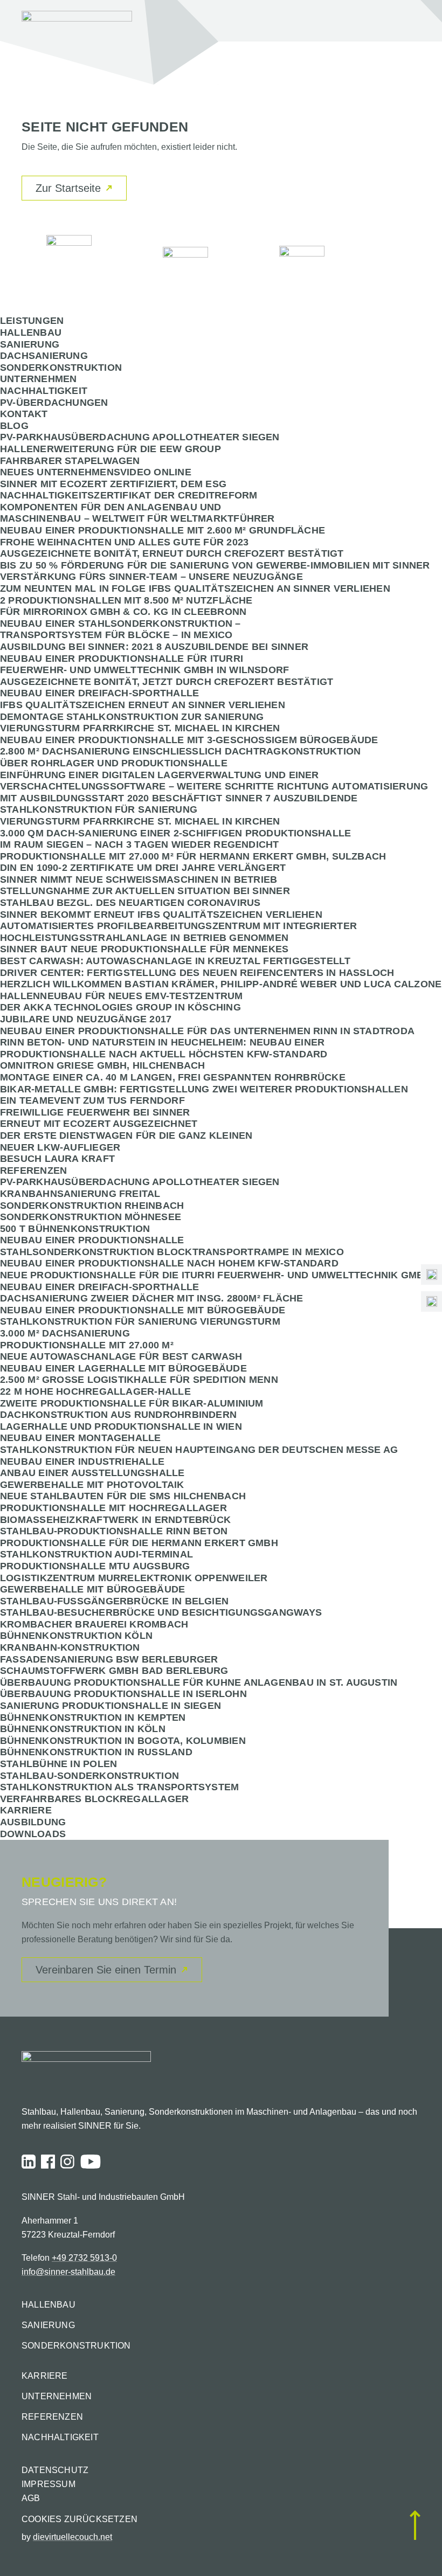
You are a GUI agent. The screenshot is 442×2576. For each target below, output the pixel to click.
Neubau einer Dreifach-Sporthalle (99, 693)
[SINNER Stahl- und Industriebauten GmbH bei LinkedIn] (29, 2162)
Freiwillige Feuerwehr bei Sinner (95, 1112)
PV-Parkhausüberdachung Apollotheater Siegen (140, 437)
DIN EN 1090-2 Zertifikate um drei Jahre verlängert (143, 868)
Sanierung (30, 344)
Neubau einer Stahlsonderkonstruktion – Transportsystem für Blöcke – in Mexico (120, 629)
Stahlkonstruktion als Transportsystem (119, 1787)
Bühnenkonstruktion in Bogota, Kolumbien (123, 1741)
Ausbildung (33, 1822)
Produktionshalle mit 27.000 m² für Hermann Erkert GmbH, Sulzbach (193, 856)
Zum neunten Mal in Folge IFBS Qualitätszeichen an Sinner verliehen (195, 588)
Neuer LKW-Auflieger (60, 1147)
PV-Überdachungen (54, 403)
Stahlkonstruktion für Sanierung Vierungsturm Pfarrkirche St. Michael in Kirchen (140, 815)
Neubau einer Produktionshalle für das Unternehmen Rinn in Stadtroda (207, 1031)
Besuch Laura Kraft (57, 1159)
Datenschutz (55, 2470)
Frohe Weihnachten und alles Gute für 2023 (124, 542)
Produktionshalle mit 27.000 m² (87, 1345)
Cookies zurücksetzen (80, 2519)
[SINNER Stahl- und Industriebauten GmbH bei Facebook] (48, 2162)
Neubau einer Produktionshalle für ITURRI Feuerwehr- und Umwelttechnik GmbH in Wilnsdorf (144, 664)
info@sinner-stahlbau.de (68, 2272)
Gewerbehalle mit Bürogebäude (92, 1589)
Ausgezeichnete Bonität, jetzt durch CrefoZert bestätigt (167, 682)
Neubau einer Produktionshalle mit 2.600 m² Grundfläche (163, 530)
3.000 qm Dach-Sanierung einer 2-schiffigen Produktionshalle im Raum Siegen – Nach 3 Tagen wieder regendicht (175, 839)
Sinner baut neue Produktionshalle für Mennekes (144, 949)
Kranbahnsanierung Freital (80, 1194)
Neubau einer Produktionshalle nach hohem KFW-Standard (169, 1263)
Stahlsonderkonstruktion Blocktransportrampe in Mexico (172, 1252)
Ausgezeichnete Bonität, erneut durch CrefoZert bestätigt (172, 553)
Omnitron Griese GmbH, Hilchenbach (102, 1065)
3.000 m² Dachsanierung (65, 1333)
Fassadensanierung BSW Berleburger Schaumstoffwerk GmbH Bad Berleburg (114, 1665)
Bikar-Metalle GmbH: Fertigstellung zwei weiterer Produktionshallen (204, 1089)
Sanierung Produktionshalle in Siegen (110, 1706)
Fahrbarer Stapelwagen (70, 461)
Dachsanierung (44, 356)
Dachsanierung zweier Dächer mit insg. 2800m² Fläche (151, 1298)
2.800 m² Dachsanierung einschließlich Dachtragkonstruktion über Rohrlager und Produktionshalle (180, 757)
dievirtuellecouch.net (72, 2537)
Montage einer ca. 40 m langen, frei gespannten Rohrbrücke (173, 1077)
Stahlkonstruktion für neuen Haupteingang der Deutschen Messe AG (199, 1450)
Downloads (33, 1834)
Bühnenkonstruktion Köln (76, 1636)
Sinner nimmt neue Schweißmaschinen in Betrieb (139, 880)
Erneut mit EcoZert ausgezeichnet (99, 1124)
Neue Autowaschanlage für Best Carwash (121, 1356)
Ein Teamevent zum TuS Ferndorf (92, 1100)
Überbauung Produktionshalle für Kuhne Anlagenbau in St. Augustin (199, 1682)
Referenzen (33, 1171)
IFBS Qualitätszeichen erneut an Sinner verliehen (143, 705)
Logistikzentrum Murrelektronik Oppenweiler (134, 1578)
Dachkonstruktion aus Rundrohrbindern (118, 1415)
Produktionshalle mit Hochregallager (113, 1508)
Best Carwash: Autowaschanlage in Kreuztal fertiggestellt (175, 961)
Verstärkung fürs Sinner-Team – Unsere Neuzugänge (151, 577)
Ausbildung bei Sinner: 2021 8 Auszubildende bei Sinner (154, 647)
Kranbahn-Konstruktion (70, 1647)
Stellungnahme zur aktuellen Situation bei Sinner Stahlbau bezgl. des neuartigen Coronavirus (145, 897)
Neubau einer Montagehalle (81, 1438)
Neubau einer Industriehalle (82, 1462)
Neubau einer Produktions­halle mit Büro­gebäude (143, 1310)
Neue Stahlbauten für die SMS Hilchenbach (123, 1496)
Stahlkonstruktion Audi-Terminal (96, 1554)
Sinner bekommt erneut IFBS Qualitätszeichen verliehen (161, 915)
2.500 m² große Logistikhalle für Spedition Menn (139, 1380)
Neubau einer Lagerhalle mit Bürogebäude (123, 1368)
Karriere (26, 1810)
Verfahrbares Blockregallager (94, 1799)
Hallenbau (31, 333)
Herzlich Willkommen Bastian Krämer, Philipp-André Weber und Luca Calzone (221, 984)
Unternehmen (38, 379)
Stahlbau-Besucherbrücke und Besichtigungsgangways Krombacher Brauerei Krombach (161, 1618)
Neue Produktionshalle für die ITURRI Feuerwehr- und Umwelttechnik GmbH (216, 1275)
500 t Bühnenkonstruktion (75, 1229)
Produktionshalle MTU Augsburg (95, 1566)
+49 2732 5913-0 (84, 2258)
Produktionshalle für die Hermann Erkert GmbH (139, 1543)
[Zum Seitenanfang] (415, 2526)
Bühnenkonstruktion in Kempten (93, 1718)
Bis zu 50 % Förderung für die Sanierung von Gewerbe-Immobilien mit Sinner (215, 565)
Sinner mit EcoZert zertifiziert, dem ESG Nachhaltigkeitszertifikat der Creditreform (129, 490)
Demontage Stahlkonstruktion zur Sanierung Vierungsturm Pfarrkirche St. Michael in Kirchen (140, 723)
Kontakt (24, 414)
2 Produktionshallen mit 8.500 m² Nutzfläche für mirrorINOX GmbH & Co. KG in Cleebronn (126, 606)
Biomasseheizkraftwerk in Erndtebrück (115, 1520)
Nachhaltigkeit (44, 391)
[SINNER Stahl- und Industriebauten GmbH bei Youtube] (91, 2162)
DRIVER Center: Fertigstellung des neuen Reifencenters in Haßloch (197, 973)
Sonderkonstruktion (61, 368)
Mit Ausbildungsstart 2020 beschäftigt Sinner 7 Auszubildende (179, 798)
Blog (14, 426)
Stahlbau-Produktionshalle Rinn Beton (114, 1531)
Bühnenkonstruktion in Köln (83, 1729)
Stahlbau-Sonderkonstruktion (89, 1776)
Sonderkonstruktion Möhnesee (91, 1217)
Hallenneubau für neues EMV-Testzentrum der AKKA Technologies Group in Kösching (122, 1002)
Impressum (49, 2484)
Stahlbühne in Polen (58, 1764)
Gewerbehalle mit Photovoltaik (92, 1485)
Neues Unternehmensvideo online (96, 472)
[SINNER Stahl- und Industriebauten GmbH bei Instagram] (67, 2162)
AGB (31, 2498)
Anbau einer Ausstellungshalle (92, 1473)
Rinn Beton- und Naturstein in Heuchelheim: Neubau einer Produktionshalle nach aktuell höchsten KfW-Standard (164, 1048)
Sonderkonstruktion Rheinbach (92, 1206)
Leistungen (32, 321)
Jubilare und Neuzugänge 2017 (86, 1019)
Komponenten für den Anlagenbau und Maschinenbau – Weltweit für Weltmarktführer (137, 513)
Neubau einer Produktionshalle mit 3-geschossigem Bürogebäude (189, 740)
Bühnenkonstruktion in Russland (96, 1752)
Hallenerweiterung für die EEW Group (110, 449)
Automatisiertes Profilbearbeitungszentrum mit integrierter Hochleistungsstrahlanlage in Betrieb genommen (178, 932)
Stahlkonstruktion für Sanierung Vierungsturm (140, 1321)
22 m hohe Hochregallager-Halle (95, 1391)
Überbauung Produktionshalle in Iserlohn (123, 1694)
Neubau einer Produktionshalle (92, 1240)
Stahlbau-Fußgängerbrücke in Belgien (114, 1601)
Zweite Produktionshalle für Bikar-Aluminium (132, 1403)
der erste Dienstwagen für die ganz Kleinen (126, 1135)
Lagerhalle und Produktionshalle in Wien (121, 1427)
